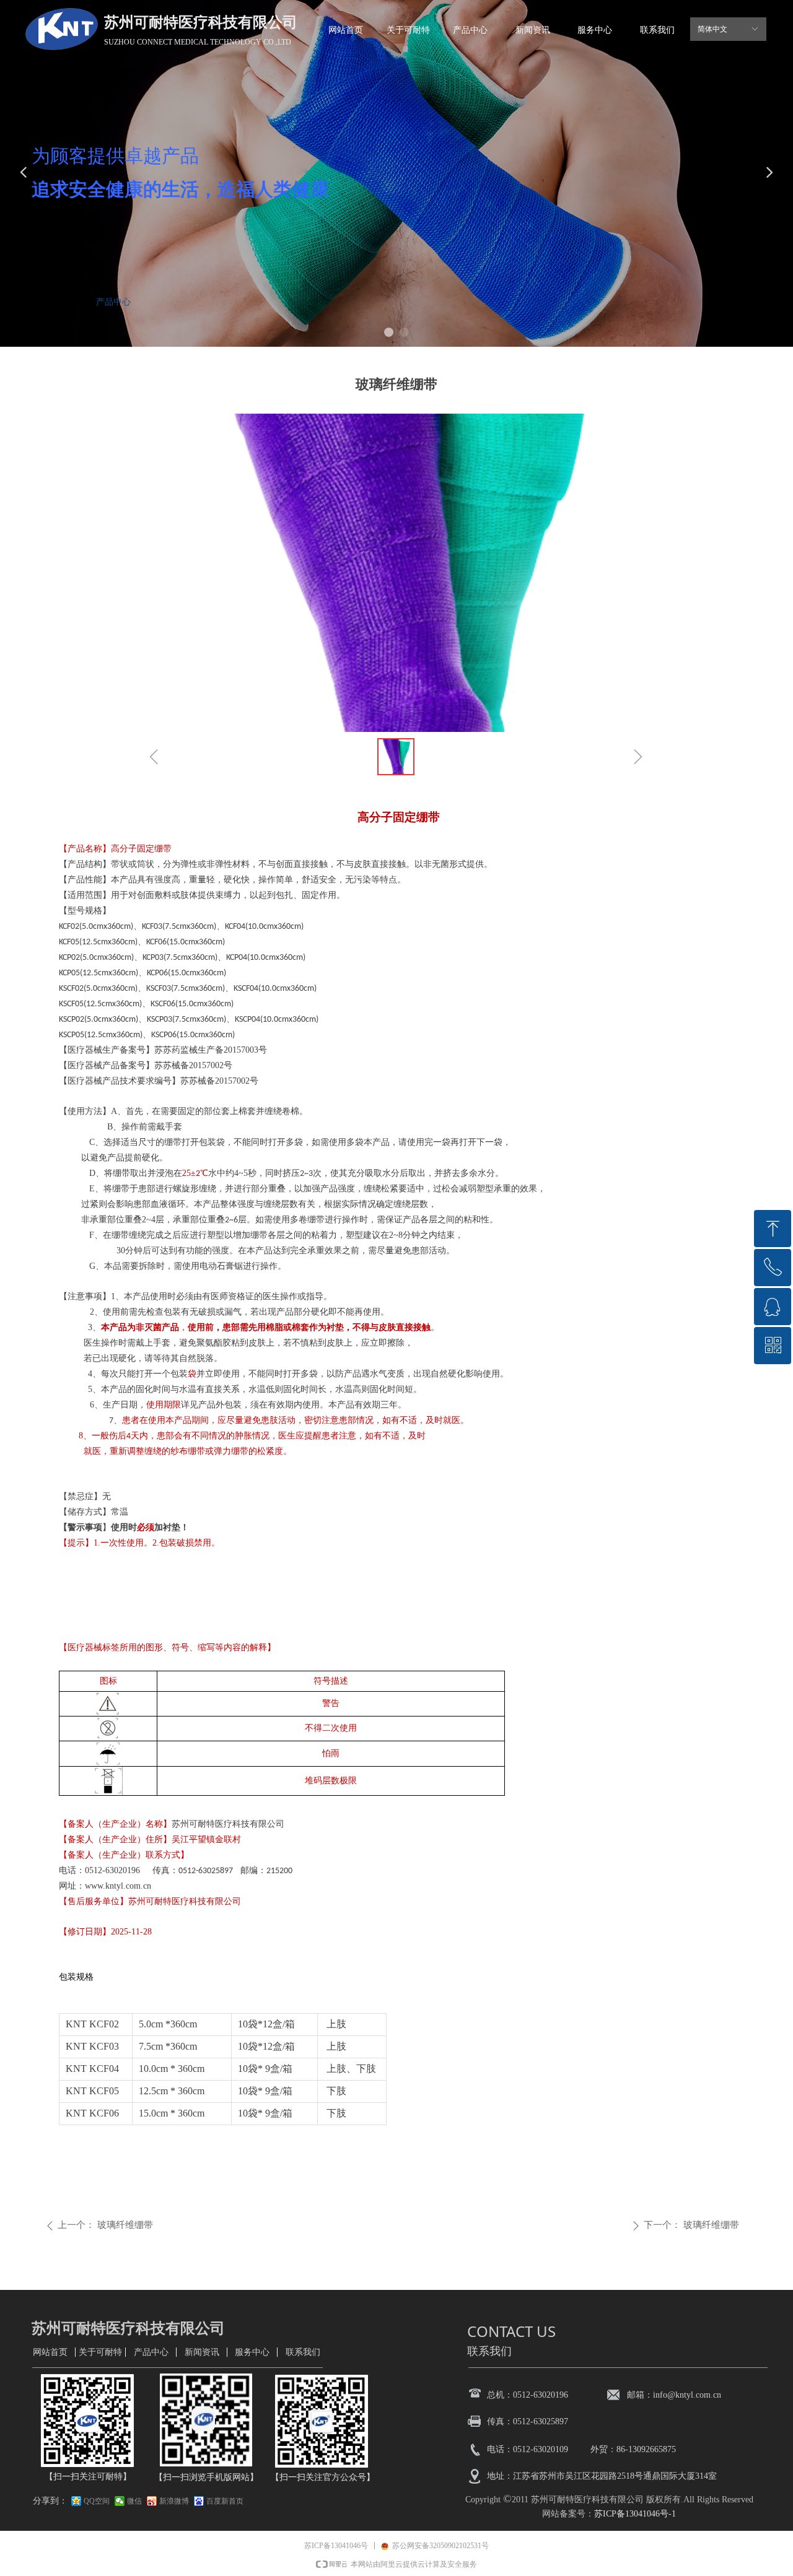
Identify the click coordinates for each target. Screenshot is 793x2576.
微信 (134, 2501)
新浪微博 (174, 2501)
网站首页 (59, 302)
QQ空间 (97, 2501)
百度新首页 (225, 2501)
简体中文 (712, 29)
